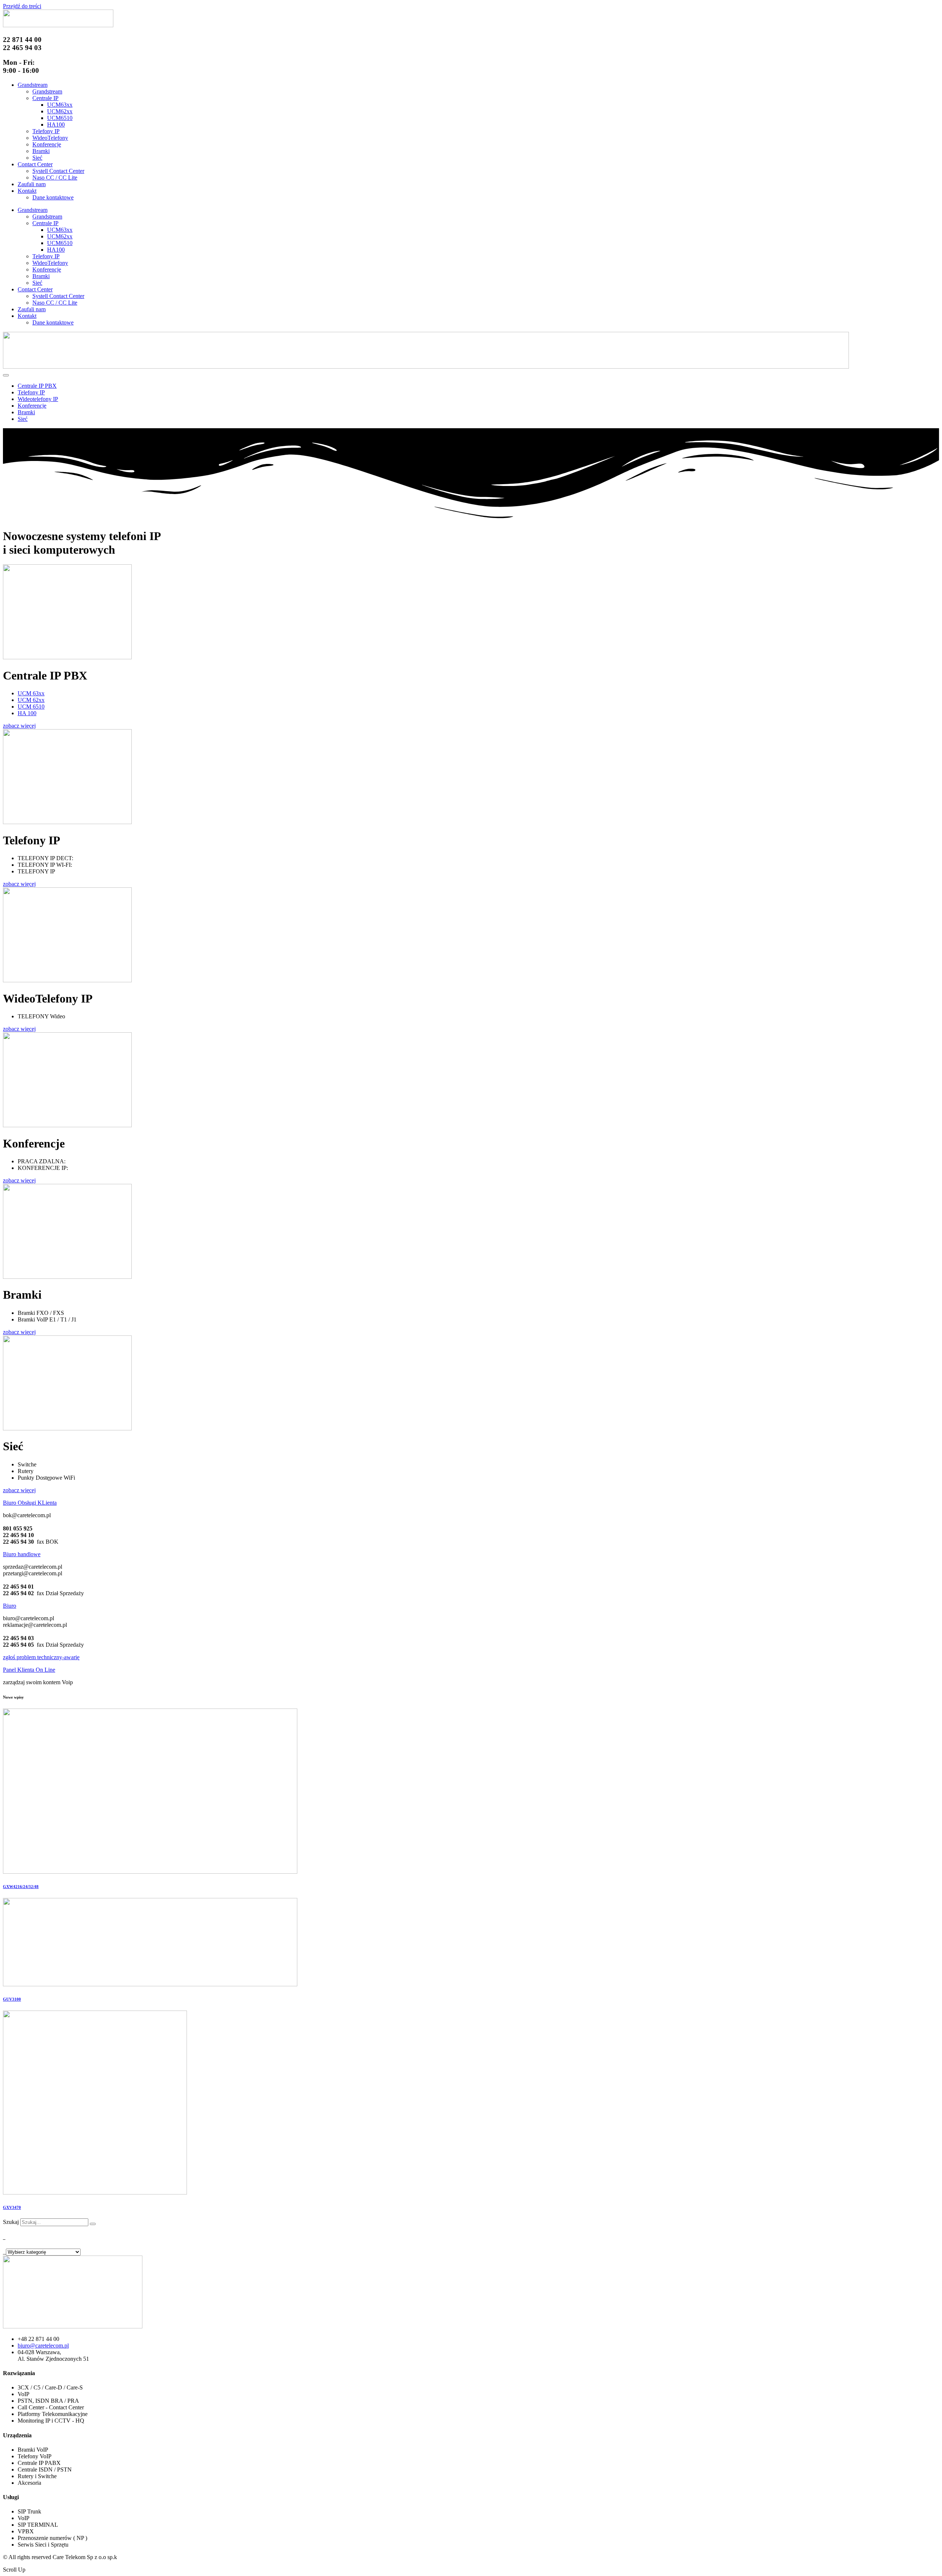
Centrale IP (45, 98)
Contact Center (35, 164)
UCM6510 (60, 118)
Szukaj (11, 2222)
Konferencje (47, 144)
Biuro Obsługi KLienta (30, 1503)
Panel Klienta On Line (29, 1670)
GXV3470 (12, 2207)
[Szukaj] (93, 2224)
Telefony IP (46, 131)
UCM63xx (60, 105)
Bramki (41, 151)
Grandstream (33, 85)
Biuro (10, 1606)
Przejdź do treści (22, 6)
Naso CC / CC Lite (55, 178)
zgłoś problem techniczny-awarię (41, 1657)
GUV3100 (12, 1999)
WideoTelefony (50, 138)
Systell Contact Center (58, 171)
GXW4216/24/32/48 (21, 1887)
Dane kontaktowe (53, 197)
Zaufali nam (32, 184)
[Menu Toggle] (6, 375)
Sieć (37, 158)
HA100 (56, 125)
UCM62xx (60, 111)
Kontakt (27, 191)
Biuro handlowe (22, 1554)
